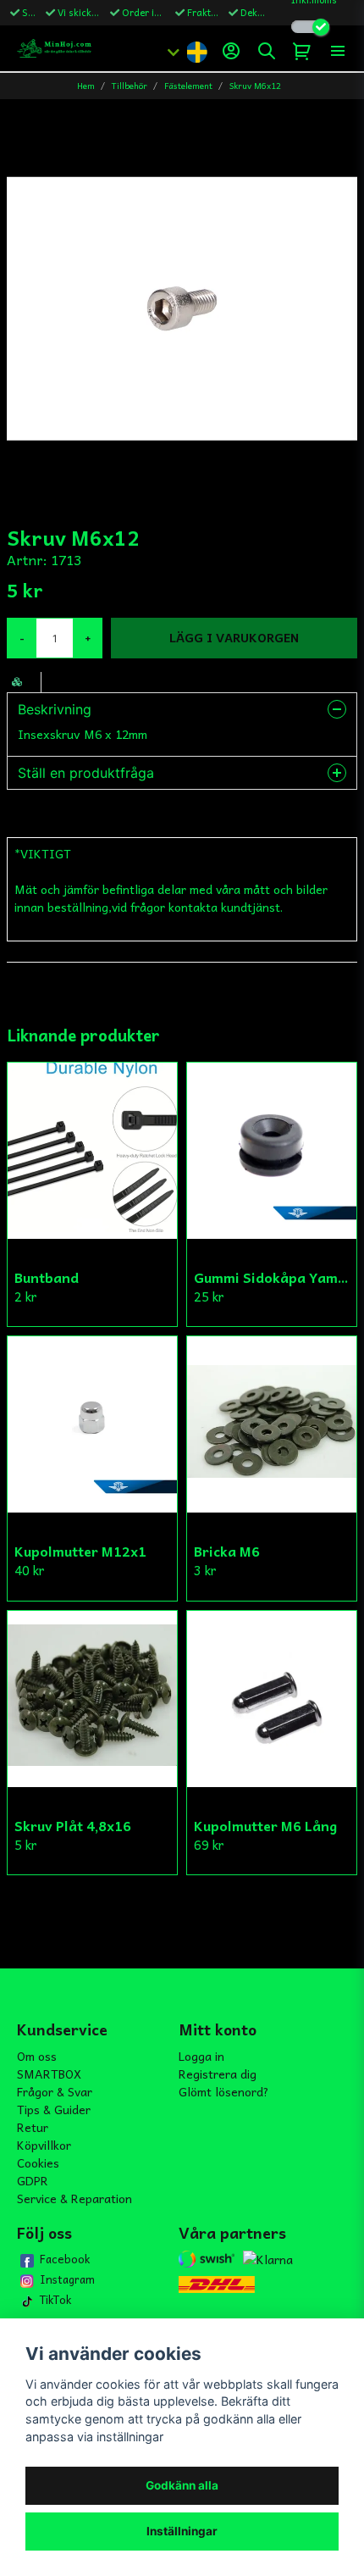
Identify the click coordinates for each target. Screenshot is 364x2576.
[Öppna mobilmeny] (338, 51)
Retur (33, 2127)
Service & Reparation (74, 2198)
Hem (86, 86)
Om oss (37, 2056)
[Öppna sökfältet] (267, 51)
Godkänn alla (182, 2485)
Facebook (65, 2259)
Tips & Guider (54, 2109)
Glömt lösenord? (224, 2091)
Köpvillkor (44, 2145)
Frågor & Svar (55, 2091)
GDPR (33, 2180)
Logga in (201, 2056)
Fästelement (188, 86)
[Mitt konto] (231, 51)
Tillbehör (130, 86)
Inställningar (182, 2531)
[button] (196, 51)
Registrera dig (218, 2074)
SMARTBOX (49, 2074)
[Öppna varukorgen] (302, 51)
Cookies (38, 2162)
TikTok (55, 2300)
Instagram (67, 2279)
